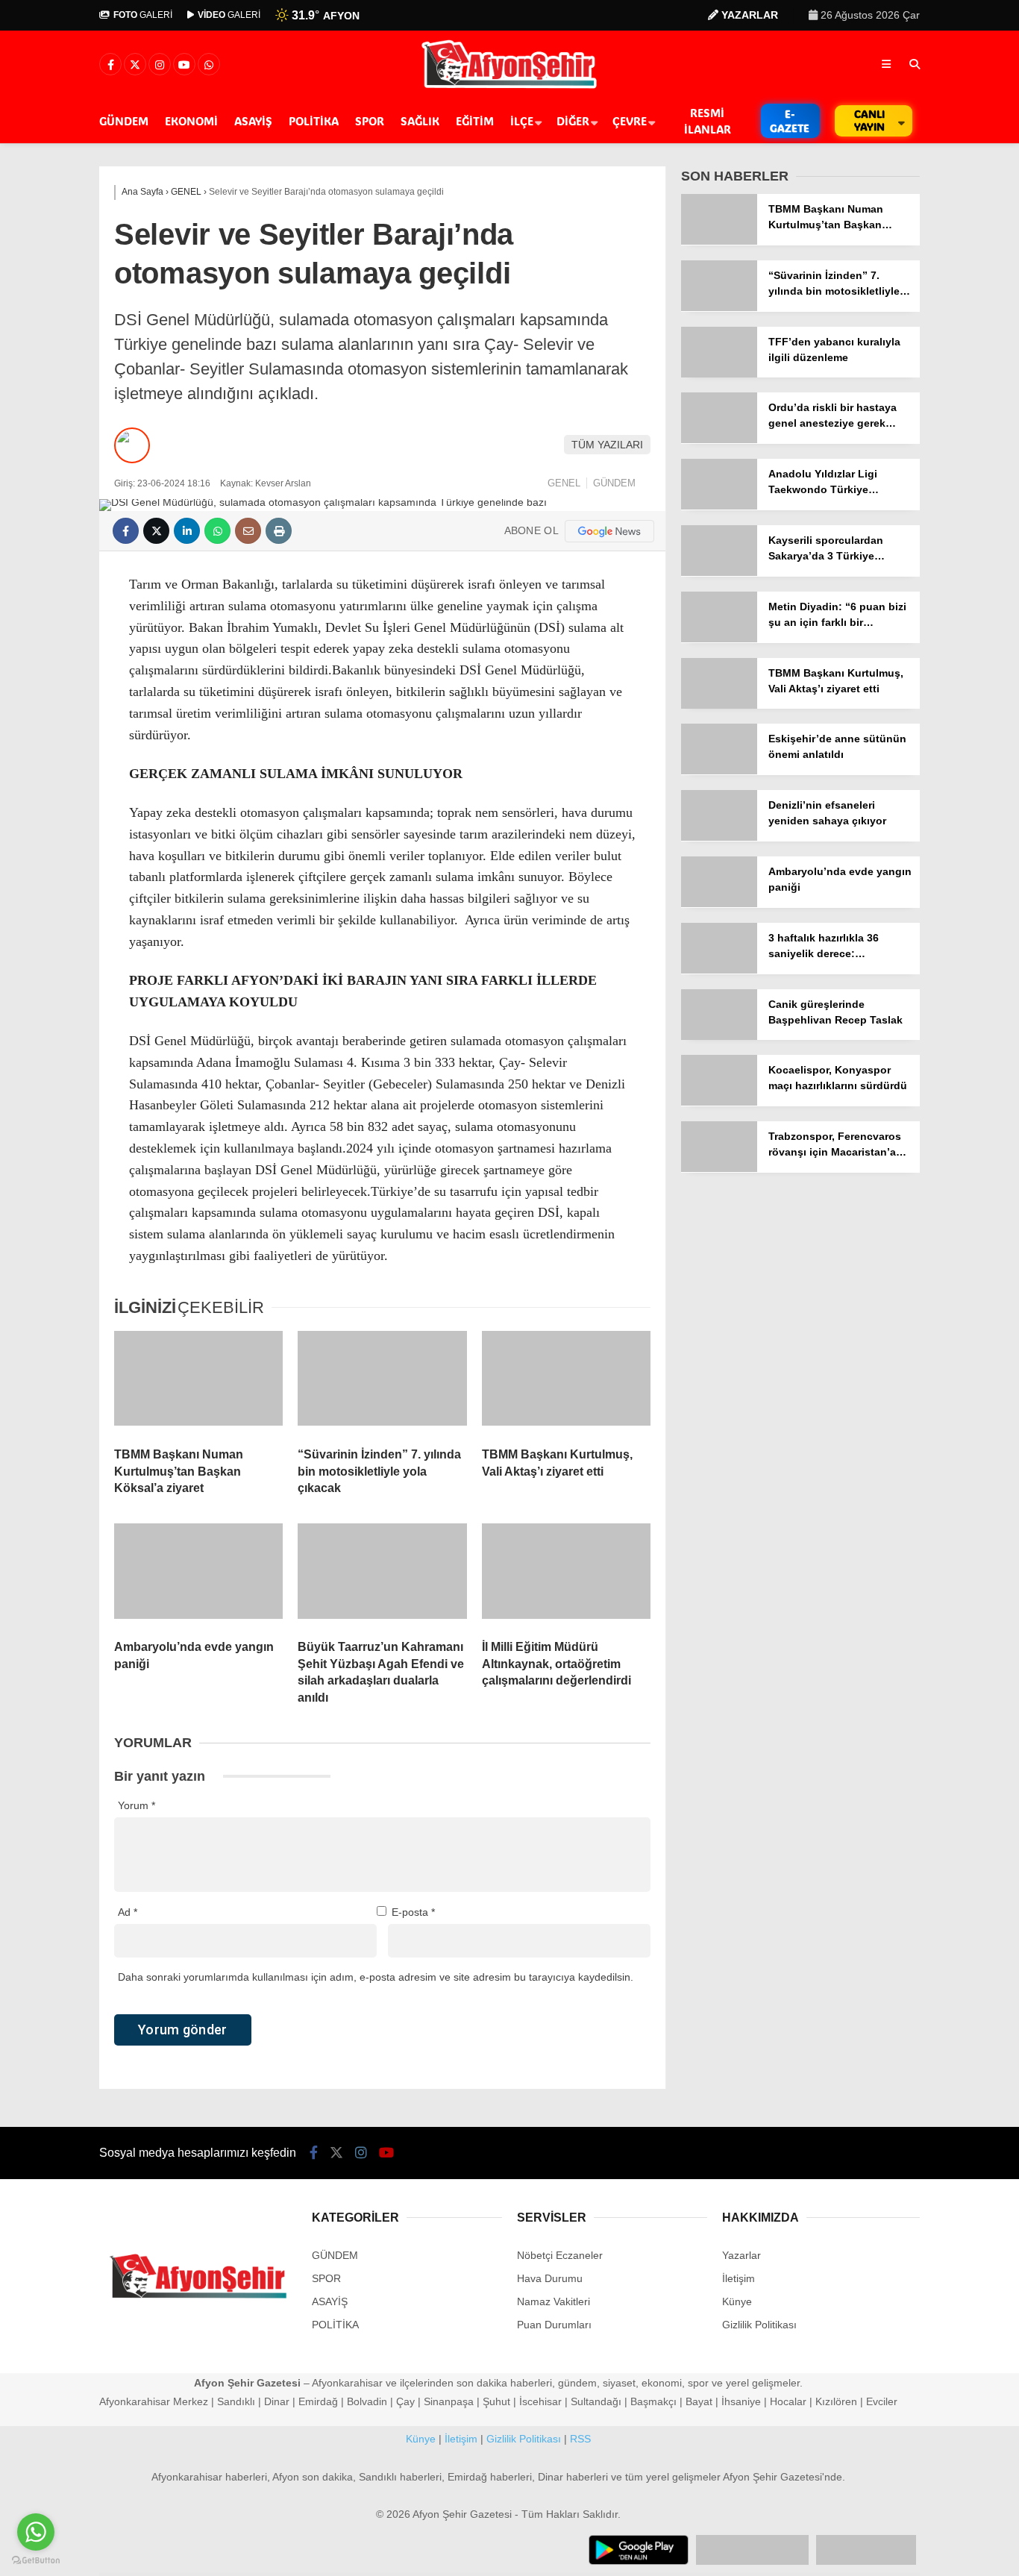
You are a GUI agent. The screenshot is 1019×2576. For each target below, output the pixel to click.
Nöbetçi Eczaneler (560, 2255)
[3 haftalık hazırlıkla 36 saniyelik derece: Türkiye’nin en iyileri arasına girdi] (719, 970)
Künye (737, 2301)
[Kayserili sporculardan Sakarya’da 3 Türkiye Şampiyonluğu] (719, 572)
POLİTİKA (314, 121)
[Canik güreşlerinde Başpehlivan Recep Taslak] (719, 1036)
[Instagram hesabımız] (160, 65)
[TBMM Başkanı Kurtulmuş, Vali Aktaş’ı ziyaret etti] (566, 1383)
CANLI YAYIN (869, 120)
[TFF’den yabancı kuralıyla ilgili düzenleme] (719, 374)
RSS (580, 2439)
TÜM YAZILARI (607, 445)
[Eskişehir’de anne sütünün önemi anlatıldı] (719, 771)
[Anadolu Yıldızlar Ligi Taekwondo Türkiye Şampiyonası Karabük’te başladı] (719, 506)
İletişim (739, 2278)
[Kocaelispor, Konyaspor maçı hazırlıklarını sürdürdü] (719, 1102)
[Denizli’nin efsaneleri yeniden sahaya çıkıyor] (719, 837)
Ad (128, 1912)
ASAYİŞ (253, 121)
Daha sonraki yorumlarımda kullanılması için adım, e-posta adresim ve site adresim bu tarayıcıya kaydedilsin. (376, 1977)
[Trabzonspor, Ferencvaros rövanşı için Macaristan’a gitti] (719, 1168)
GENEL (564, 483)
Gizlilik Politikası (759, 2325)
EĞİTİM (475, 121)
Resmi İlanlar (708, 121)
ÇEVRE (630, 121)
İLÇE (522, 121)
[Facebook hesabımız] (110, 65)
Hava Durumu (550, 2278)
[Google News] (609, 531)
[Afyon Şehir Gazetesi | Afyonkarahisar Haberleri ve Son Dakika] (510, 87)
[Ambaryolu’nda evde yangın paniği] (198, 1576)
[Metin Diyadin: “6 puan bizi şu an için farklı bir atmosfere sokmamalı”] (719, 639)
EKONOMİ (191, 121)
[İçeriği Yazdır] (279, 531)
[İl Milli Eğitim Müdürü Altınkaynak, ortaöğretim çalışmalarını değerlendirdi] (566, 1576)
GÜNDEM (124, 121)
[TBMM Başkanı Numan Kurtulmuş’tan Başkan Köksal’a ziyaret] (198, 1383)
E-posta (413, 1912)
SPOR (370, 121)
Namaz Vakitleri (554, 2301)
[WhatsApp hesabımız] (209, 65)
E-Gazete (790, 121)
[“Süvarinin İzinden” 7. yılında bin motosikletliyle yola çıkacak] (382, 1383)
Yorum (137, 1805)
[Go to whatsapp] (36, 2532)
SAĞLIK (420, 121)
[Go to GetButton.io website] (36, 2561)
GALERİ (143, 15)
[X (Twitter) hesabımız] (135, 65)
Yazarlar (741, 2255)
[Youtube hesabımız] (184, 65)
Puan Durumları (554, 2325)
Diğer (573, 121)
